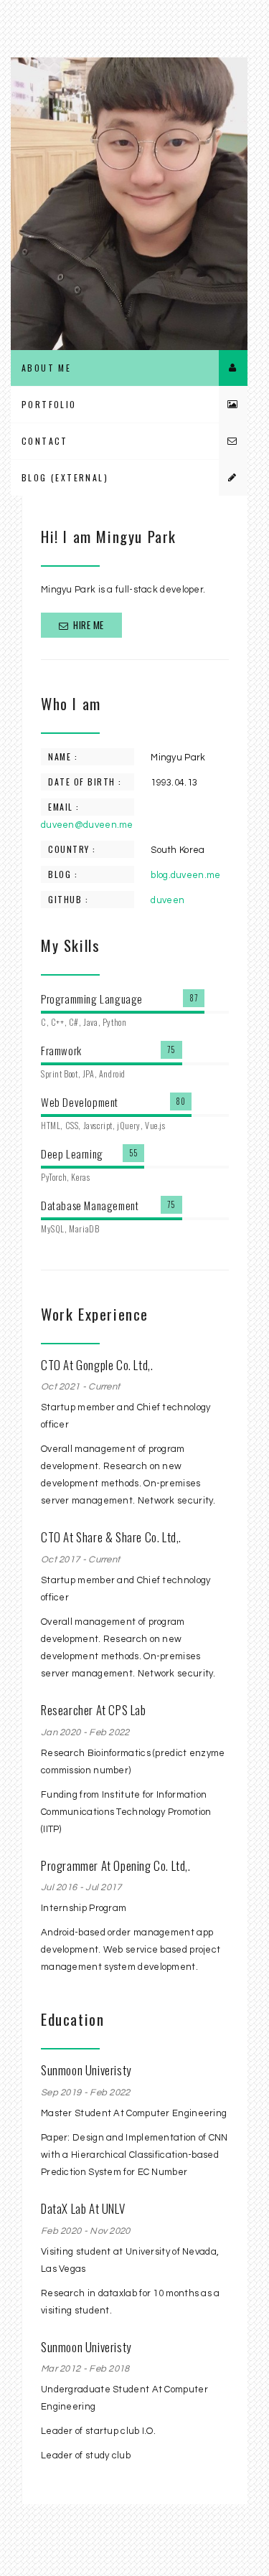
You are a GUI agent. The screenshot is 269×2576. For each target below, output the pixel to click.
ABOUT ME (46, 368)
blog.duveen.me (185, 875)
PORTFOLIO (49, 404)
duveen (167, 900)
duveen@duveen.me (87, 825)
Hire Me (88, 625)
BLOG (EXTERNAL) (65, 477)
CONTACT (45, 441)
